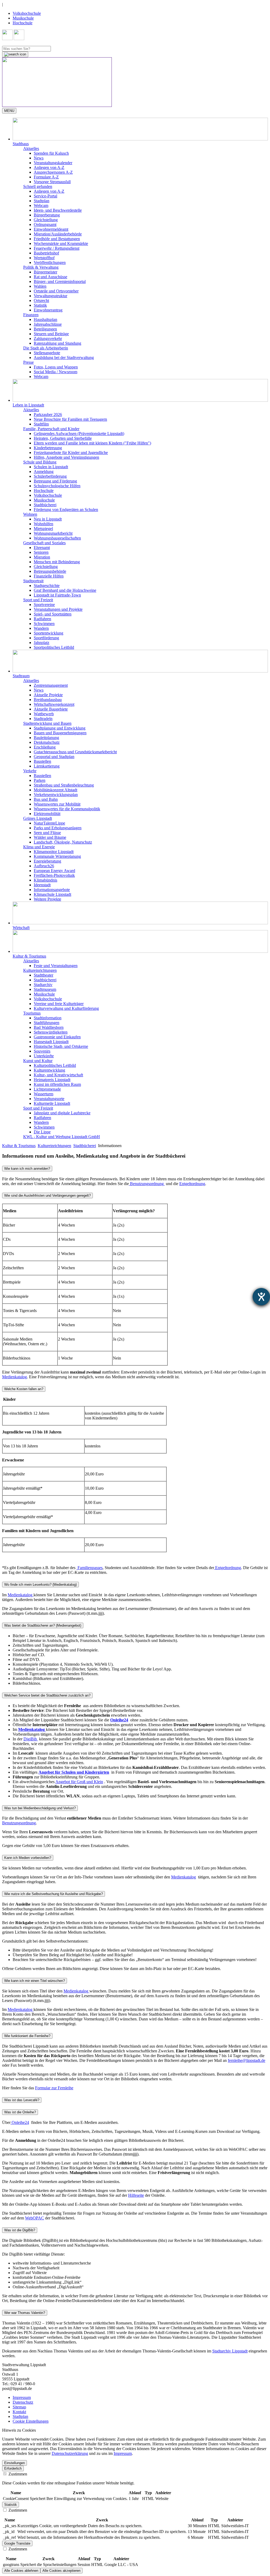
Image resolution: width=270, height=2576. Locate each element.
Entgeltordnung (192, 1184)
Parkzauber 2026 (48, 415)
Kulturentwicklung (49, 1070)
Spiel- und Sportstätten (53, 614)
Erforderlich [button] (13, 2468)
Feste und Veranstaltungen (56, 966)
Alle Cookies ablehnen (21, 2571)
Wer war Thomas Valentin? (25, 2313)
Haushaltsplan (45, 319)
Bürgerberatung (47, 215)
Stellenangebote (47, 353)
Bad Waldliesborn (49, 1027)
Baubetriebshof (46, 253)
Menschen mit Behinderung (57, 562)
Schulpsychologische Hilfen (57, 486)
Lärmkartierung (47, 766)
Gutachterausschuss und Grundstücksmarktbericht (75, 752)
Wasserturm (44, 1094)
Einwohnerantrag (48, 310)
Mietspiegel (43, 529)
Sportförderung (46, 638)
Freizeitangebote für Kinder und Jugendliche (71, 453)
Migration (42, 557)
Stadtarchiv (43, 985)
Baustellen (42, 761)
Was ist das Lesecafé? (22, 2100)
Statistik (40, 305)
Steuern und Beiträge (51, 334)
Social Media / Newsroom (56, 372)
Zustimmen (17, 2474)
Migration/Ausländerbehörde (58, 234)
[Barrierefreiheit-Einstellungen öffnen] (261, 1297)
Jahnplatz (42, 643)
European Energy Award (54, 871)
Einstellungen (15, 2463)
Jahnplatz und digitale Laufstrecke (62, 1113)
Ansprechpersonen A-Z (53, 172)
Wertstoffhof (44, 258)
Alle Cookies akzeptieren (61, 2571)
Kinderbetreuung (48, 448)
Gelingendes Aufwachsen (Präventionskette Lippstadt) (79, 434)
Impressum (22, 2397)
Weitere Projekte (47, 899)
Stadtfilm (41, 424)
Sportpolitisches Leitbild (54, 647)
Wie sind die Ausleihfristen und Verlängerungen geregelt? (47, 1195)
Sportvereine (44, 605)
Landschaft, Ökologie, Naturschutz (63, 842)
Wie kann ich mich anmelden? (27, 1169)
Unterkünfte (44, 1056)
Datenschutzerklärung (70, 2453)
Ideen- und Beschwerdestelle (58, 210)
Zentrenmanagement (51, 685)
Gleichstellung (46, 220)
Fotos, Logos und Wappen (56, 367)
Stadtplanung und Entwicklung (60, 728)
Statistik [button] (11, 2505)
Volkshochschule (27, 13)
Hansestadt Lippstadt (51, 1042)
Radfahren (42, 619)
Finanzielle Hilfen (49, 576)
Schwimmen (44, 624)
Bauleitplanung (46, 738)
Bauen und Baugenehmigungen (60, 733)
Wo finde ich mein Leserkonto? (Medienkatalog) (40, 1585)
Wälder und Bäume (50, 837)
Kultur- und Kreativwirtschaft (58, 1075)
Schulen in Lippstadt (51, 467)
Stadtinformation (48, 1018)
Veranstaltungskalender (53, 163)
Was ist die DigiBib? (20, 2230)
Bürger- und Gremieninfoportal (60, 281)
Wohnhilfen (44, 524)
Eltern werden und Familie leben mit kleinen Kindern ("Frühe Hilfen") (92, 443)
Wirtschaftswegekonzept (54, 704)
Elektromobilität (47, 814)
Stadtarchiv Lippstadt (230, 2351)
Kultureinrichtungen (54, 1146)
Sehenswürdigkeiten (51, 1032)
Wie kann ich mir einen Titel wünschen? (35, 1981)
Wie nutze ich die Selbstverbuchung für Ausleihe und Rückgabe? (54, 1894)
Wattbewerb (44, 714)
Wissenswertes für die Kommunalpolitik (67, 809)
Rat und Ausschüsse (50, 277)
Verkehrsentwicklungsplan (56, 795)
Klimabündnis (45, 880)
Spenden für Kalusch (51, 153)
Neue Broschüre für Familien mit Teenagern (70, 419)
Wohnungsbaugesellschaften (57, 538)
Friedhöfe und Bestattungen (57, 239)
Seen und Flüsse (47, 833)
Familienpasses (90, 1568)
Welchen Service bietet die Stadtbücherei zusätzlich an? (47, 1695)
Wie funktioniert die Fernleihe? (27, 2036)
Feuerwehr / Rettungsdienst (57, 248)
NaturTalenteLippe (49, 823)
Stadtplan (42, 201)
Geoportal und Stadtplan (54, 757)
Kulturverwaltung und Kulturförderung (66, 1008)
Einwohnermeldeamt (51, 229)
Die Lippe (42, 1132)
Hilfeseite (136, 2195)
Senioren (41, 552)
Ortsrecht (41, 300)
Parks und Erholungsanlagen (58, 828)
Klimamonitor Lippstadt (54, 852)
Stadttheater (44, 975)
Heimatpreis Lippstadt (52, 1080)
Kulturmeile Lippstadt (52, 1103)
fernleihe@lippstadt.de (247, 2060)
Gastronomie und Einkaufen (57, 1037)
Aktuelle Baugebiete (51, 709)
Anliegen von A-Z (49, 167)
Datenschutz (23, 2402)
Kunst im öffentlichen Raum (57, 1084)
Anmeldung (44, 472)
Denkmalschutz (47, 742)
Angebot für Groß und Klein (79, 1782)
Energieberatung (47, 861)
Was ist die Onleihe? (20, 2112)
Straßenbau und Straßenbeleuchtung (64, 785)
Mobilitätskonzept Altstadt (56, 790)
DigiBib (31, 1739)
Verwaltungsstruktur (50, 296)
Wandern (41, 628)
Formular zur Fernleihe (54, 2088)
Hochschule (23, 23)
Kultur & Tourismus (19, 1146)
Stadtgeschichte (47, 586)
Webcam (41, 205)
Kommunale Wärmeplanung (57, 856)
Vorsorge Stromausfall (52, 182)
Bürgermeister (45, 272)
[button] (140, 132)
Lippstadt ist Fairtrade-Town (57, 595)
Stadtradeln (43, 719)
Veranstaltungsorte (49, 1099)
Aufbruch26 (44, 866)
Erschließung (45, 747)
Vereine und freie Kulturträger (59, 1004)
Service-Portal (45, 196)
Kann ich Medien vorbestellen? (28, 1858)
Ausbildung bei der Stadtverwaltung (64, 357)
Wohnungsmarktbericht (53, 533)
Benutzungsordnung (147, 1184)
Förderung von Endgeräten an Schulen (66, 510)
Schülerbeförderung (50, 476)
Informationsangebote (52, 890)
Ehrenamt (42, 548)
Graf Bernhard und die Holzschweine (65, 590)
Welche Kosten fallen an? (24, 1389)
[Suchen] (15, 54)
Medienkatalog (15, 1377)
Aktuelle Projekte (48, 695)
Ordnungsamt (45, 224)
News (39, 158)
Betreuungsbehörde (50, 571)
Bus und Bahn (46, 799)
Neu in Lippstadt (48, 519)
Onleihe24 (20, 2122)
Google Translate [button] (17, 2543)
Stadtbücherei (45, 505)
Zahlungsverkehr (48, 338)
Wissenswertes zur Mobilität (57, 804)
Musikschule (23, 18)
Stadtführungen (47, 1023)
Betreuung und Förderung (55, 481)
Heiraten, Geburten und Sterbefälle (63, 438)
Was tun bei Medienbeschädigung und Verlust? (40, 1808)
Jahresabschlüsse (48, 324)
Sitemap (19, 2407)
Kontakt (19, 2412)
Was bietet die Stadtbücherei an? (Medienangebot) (43, 1625)
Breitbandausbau (48, 700)
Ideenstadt (42, 885)
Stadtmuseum (45, 989)
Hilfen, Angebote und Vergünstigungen (66, 457)
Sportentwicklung (49, 633)
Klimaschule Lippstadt (52, 894)
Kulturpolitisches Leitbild (55, 1065)
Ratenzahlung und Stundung (57, 343)
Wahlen (40, 286)
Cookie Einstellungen (31, 2421)
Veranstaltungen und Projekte (58, 609)
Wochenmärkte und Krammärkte (61, 243)
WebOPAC (35, 2218)
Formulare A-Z (46, 177)
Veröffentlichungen (50, 262)
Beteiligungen (45, 329)
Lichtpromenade (47, 1089)
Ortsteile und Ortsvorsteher (56, 291)
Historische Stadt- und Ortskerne (61, 1046)
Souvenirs (42, 1051)
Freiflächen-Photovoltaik (54, 875)
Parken (40, 780)
